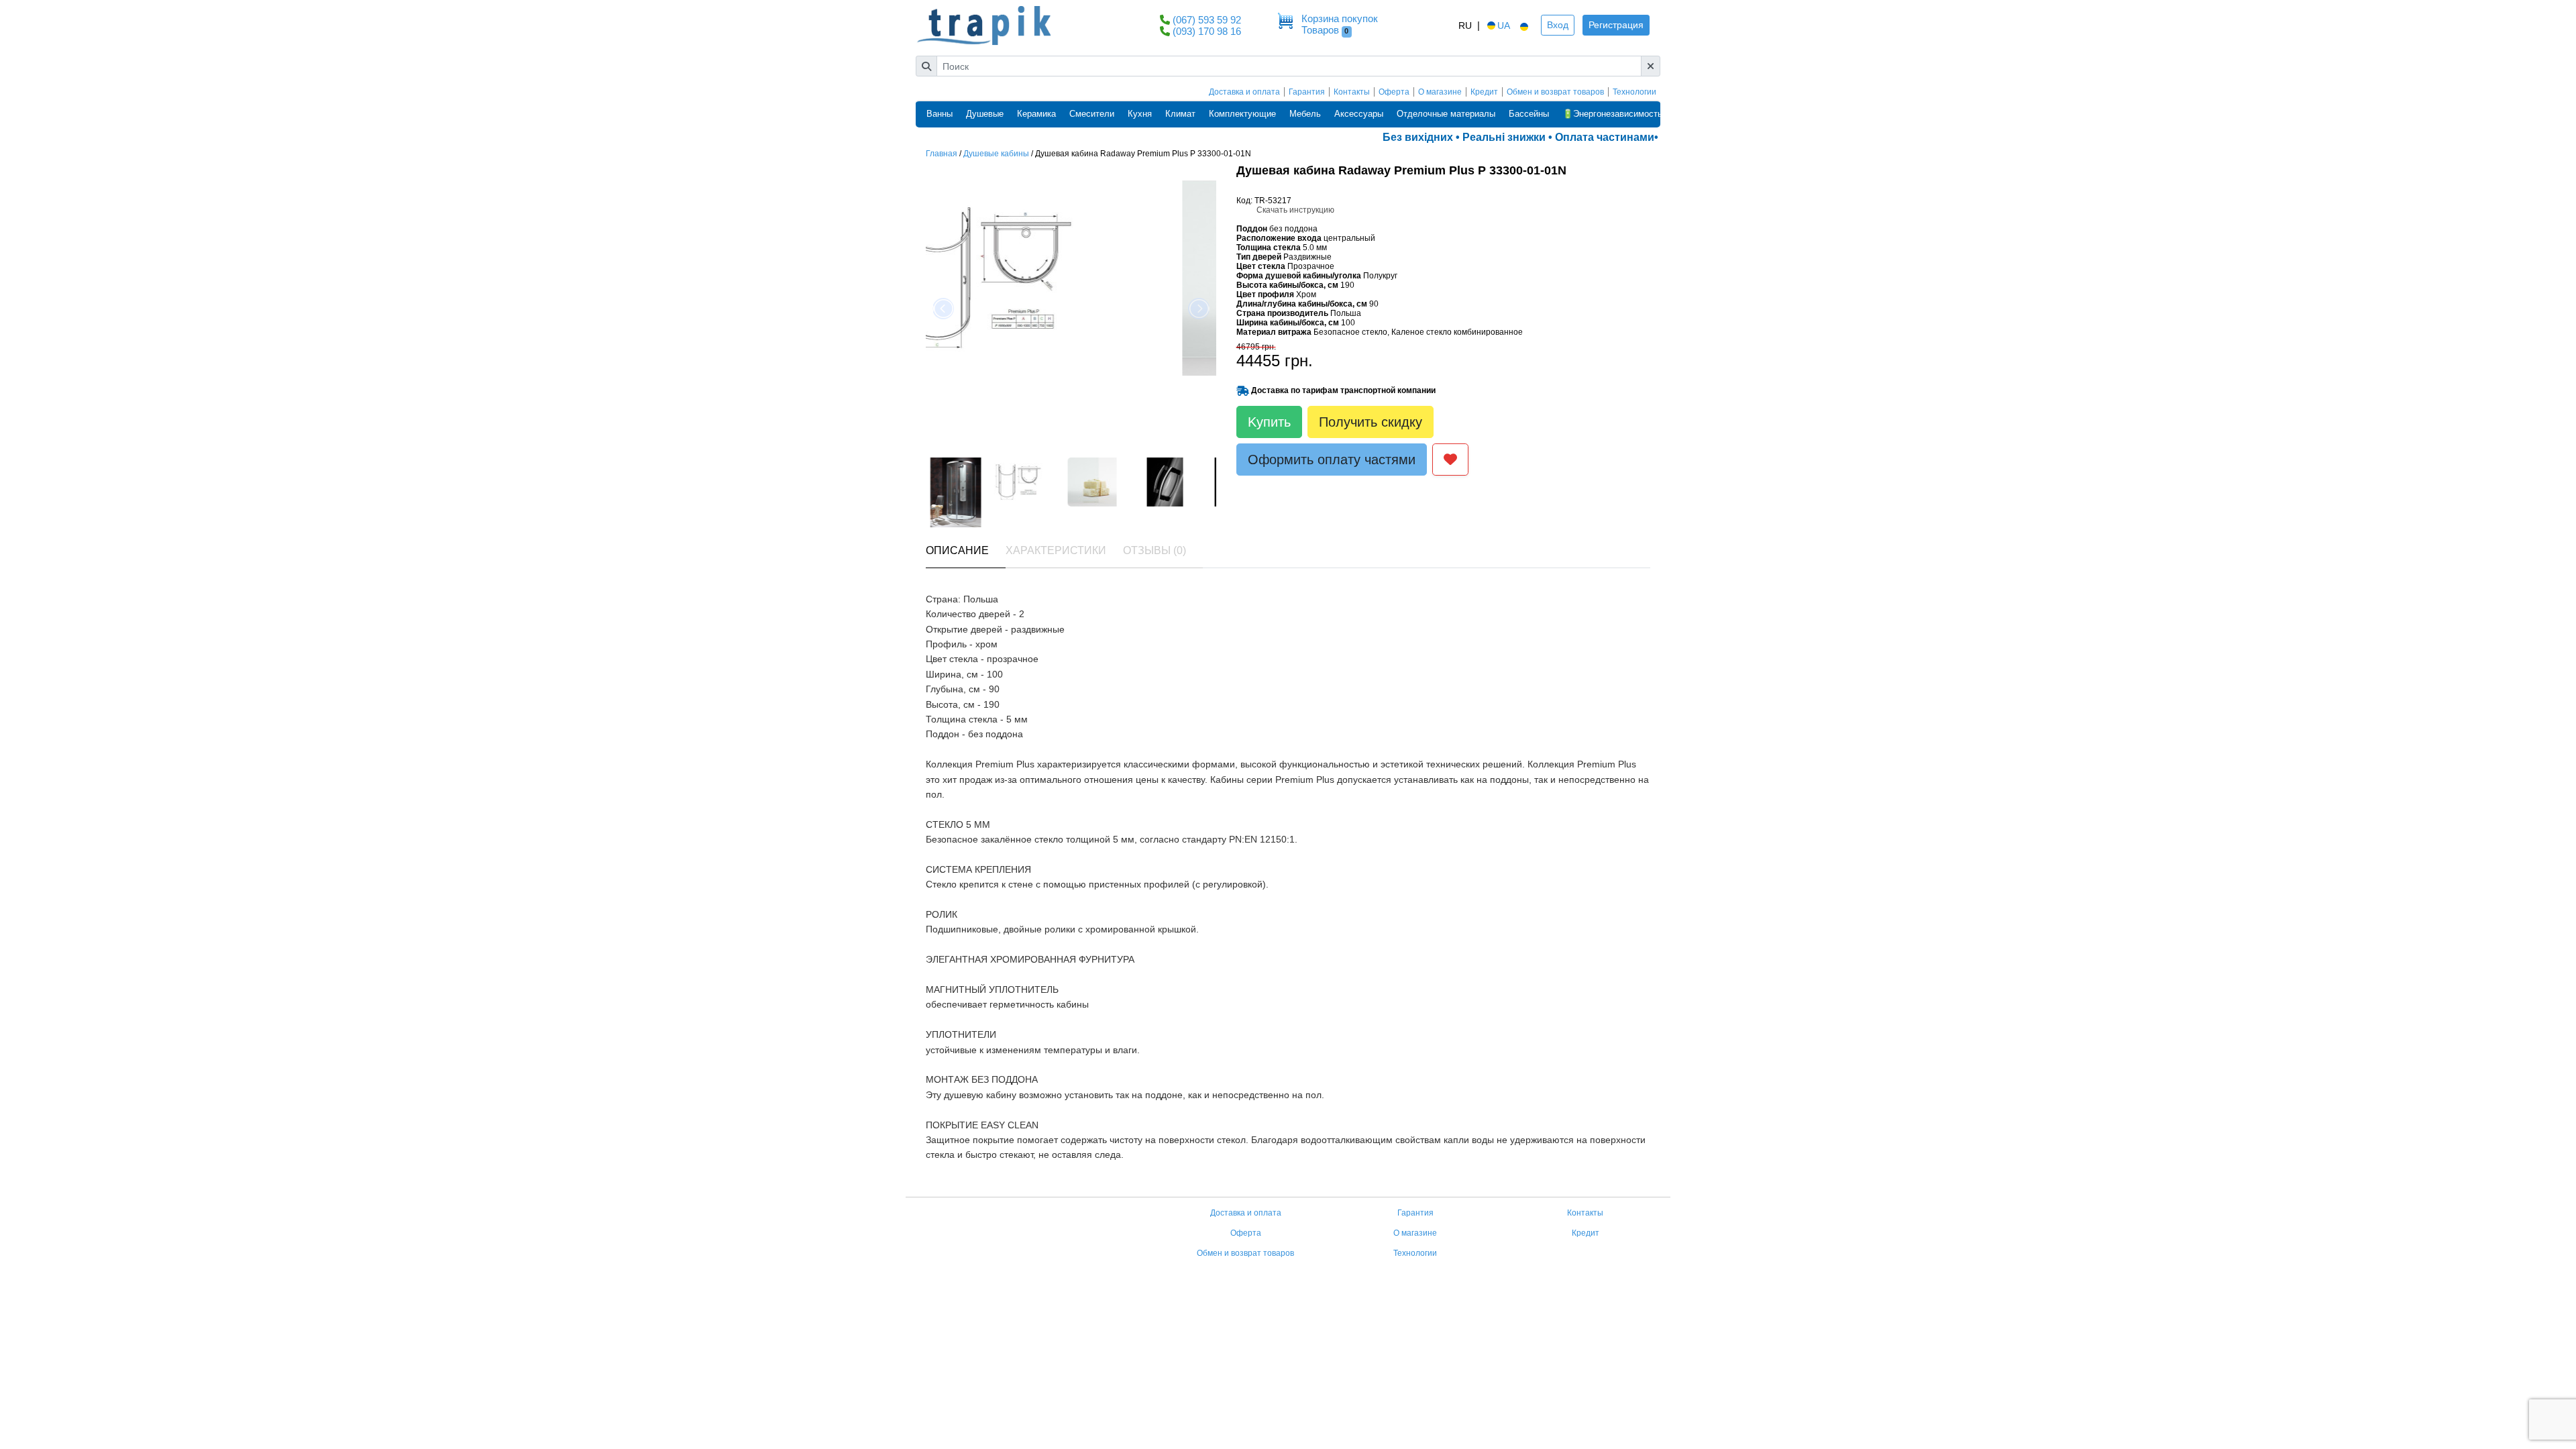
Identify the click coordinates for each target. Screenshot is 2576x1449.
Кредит (1484, 92)
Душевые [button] (985, 114)
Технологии (1634, 92)
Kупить (1269, 422)
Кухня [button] (1140, 114)
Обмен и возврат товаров (1555, 92)
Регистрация (1616, 25)
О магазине (1440, 92)
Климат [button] (1180, 114)
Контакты (1352, 92)
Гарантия (1307, 92)
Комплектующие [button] (1242, 114)
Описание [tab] (957, 550)
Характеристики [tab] (1056, 550)
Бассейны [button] (1529, 114)
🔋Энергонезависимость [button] (1612, 114)
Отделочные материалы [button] (1446, 114)
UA (1504, 25)
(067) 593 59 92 (1207, 20)
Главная (942, 154)
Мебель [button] (1305, 114)
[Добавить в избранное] (1450, 460)
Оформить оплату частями (1332, 460)
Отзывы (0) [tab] (1155, 550)
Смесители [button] (1092, 114)
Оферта (1394, 92)
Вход (1558, 25)
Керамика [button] (1036, 114)
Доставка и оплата (1244, 92)
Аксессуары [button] (1359, 114)
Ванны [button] (940, 114)
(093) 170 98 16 (1207, 31)
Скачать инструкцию (1295, 210)
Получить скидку (1371, 422)
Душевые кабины (996, 154)
